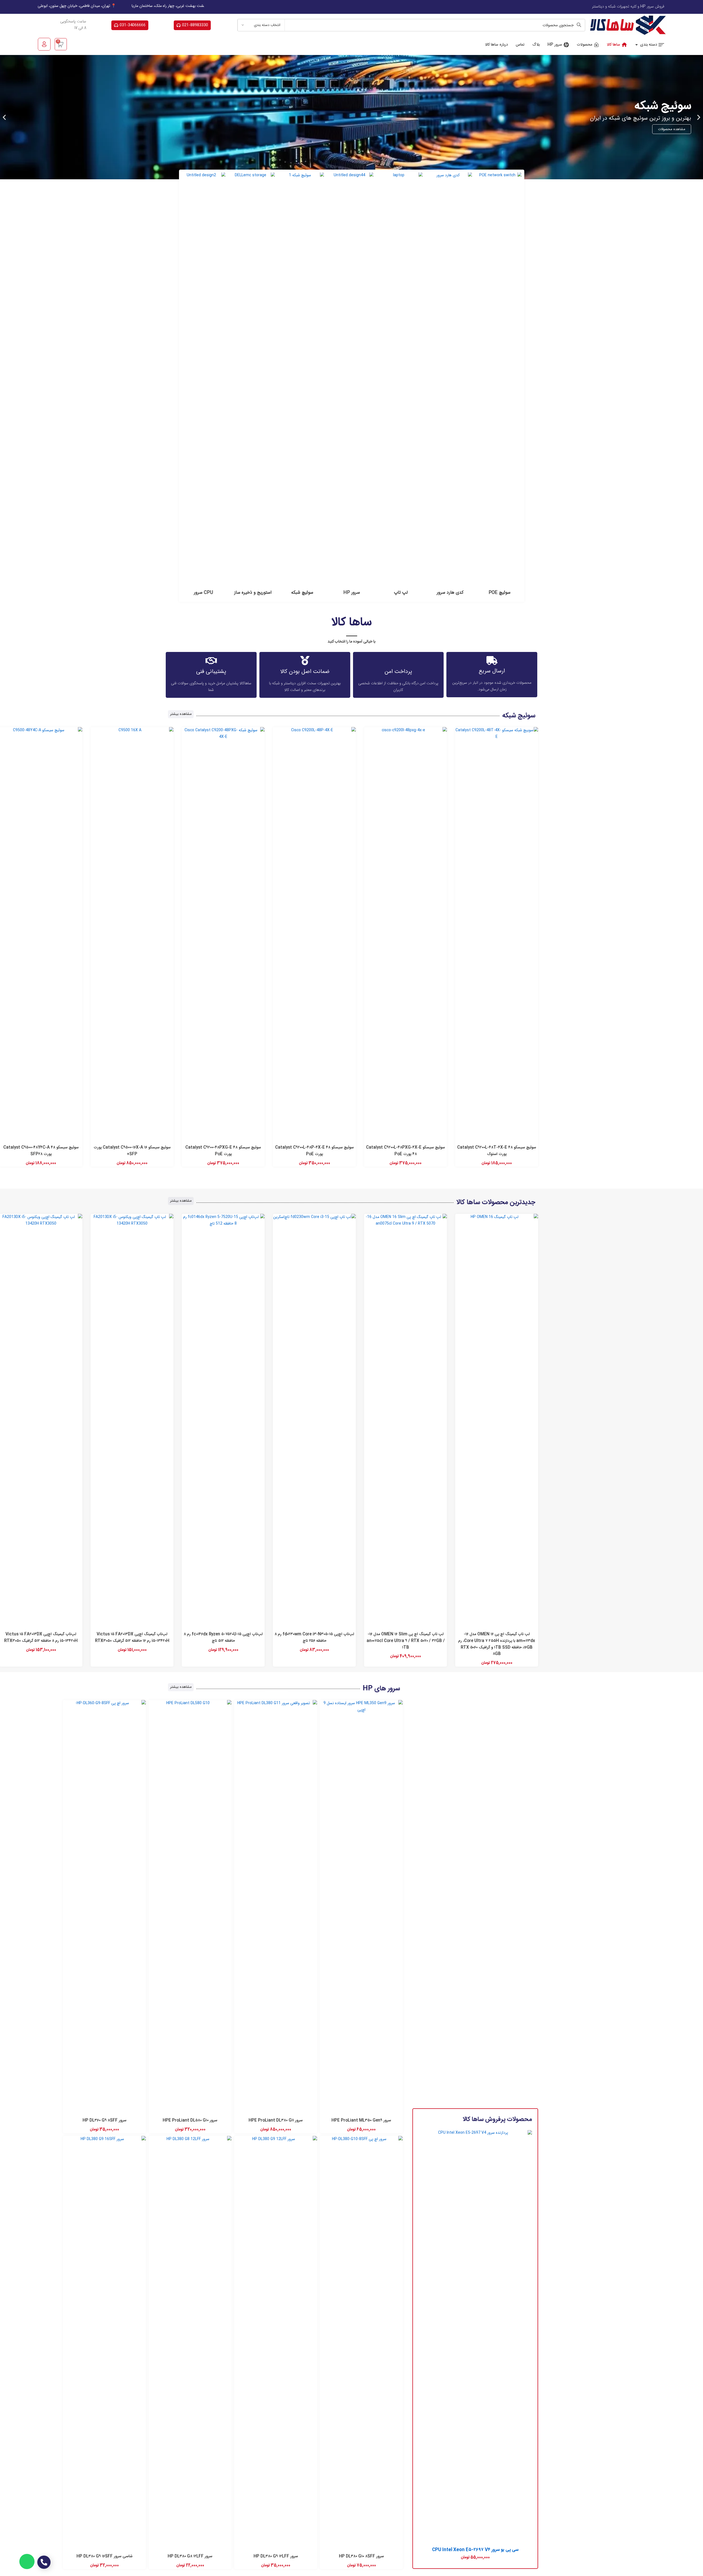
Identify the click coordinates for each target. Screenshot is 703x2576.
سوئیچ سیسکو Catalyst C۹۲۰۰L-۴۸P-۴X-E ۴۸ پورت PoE (314, 1151)
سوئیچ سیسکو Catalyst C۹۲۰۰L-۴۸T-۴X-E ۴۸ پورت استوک (497, 1151)
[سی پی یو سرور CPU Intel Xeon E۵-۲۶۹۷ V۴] (475, 2337)
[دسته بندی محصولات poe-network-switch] (500, 386)
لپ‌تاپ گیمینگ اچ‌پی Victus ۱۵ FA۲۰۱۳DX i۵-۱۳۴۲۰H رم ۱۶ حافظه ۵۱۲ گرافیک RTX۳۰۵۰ (132, 1638)
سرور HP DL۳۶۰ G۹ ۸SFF (105, 2120)
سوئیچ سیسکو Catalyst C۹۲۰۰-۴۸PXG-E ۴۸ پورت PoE (223, 1151)
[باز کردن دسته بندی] (637, 45)
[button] (699, 117)
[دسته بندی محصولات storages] (253, 386)
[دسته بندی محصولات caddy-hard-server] (450, 386)
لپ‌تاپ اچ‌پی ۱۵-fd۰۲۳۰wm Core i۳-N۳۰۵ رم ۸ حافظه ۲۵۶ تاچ (314, 1638)
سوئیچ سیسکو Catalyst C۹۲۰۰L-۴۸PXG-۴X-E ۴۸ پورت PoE (406, 1151)
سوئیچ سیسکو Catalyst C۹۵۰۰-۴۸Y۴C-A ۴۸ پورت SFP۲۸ (41, 1151)
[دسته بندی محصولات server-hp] (351, 386)
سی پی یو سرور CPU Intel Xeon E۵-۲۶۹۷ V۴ (475, 2550)
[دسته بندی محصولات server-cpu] (204, 386)
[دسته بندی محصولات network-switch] (302, 386)
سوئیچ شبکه (519, 716)
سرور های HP (381, 1689)
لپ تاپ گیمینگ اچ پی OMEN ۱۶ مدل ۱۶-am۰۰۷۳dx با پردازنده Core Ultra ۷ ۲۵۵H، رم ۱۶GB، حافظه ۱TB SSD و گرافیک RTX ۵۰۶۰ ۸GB (497, 1644)
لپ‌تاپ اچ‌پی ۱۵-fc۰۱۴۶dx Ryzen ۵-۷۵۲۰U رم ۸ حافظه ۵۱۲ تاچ (223, 1638)
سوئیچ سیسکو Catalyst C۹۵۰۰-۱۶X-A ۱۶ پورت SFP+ (132, 1151)
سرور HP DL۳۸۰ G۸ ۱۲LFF (190, 2556)
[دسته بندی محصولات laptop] (401, 386)
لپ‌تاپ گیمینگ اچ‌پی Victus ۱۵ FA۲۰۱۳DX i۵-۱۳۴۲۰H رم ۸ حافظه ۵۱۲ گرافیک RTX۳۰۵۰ (41, 1638)
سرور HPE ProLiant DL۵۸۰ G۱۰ (190, 2120)
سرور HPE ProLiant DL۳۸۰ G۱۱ (276, 2120)
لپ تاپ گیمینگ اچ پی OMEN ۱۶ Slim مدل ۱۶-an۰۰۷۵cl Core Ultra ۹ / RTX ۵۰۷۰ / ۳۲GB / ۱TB (405, 1641)
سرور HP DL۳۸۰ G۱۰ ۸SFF (361, 2556)
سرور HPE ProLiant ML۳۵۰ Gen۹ (361, 2120)
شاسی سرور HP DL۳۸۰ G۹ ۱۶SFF (105, 2556)
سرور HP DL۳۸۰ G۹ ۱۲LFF (276, 2556)
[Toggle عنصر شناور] (27, 2561)
